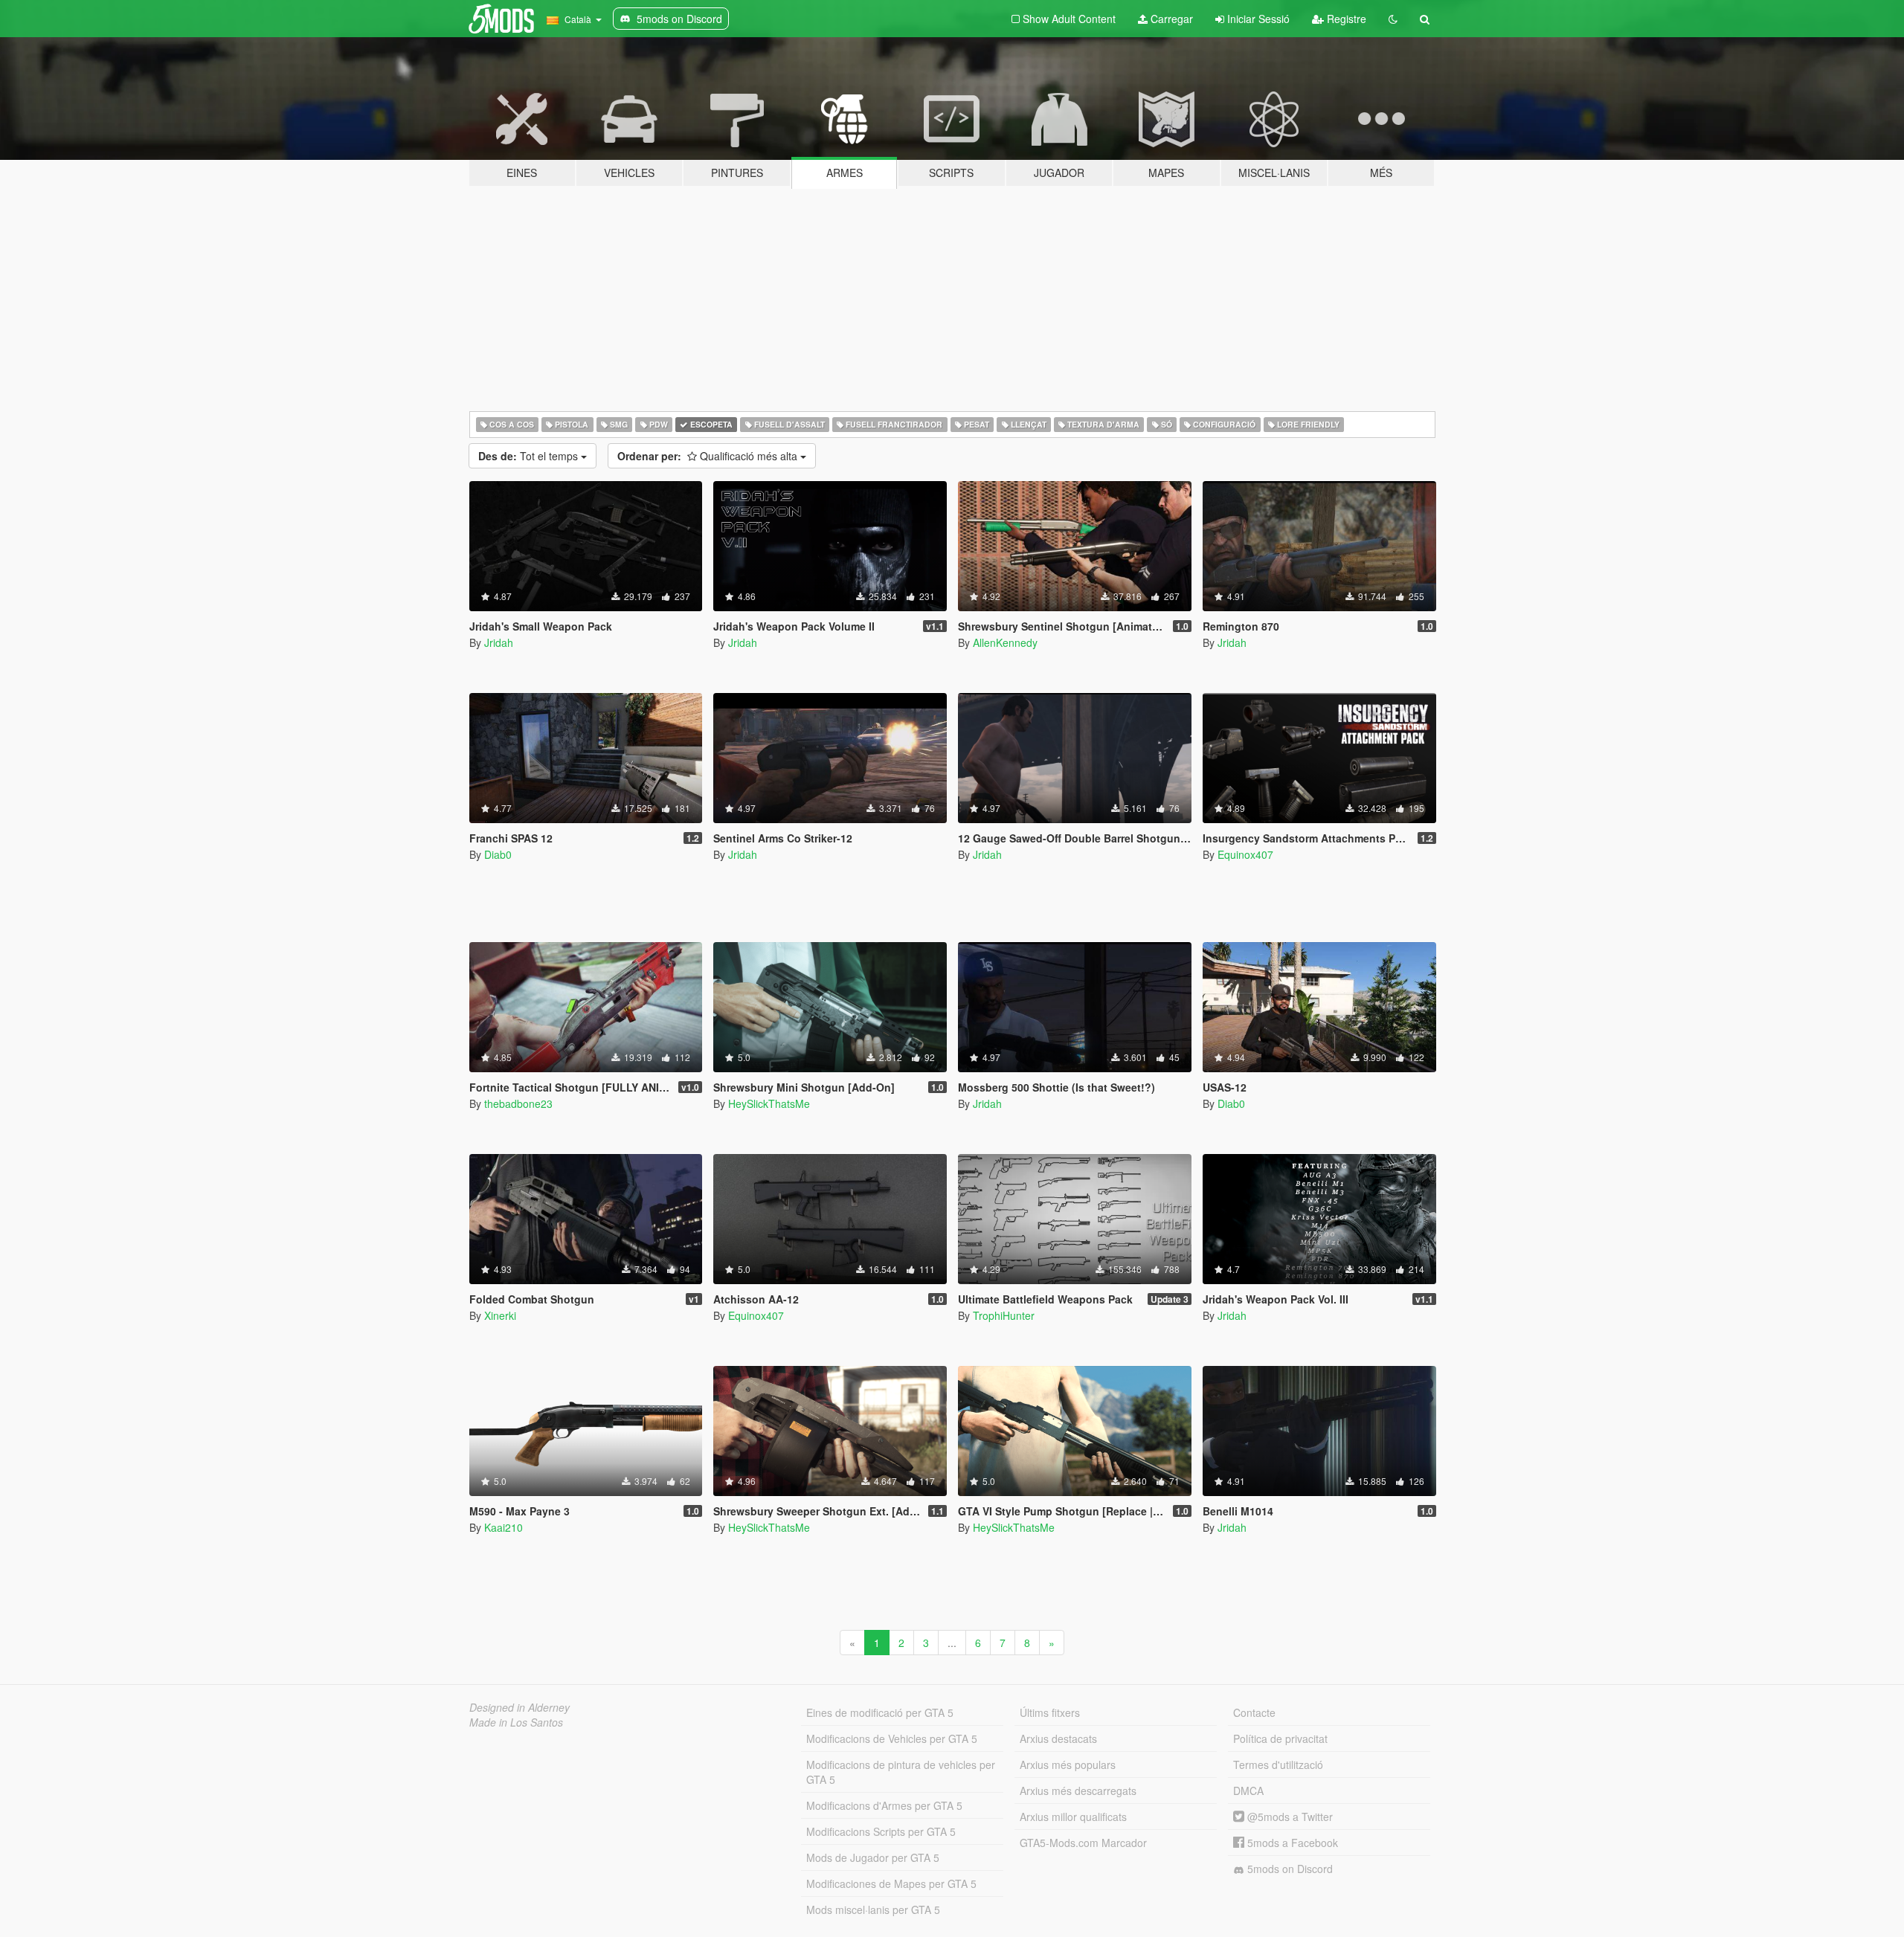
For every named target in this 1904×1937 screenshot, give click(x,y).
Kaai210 (504, 1527)
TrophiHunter (1004, 1315)
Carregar (1170, 19)
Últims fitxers (1050, 1712)
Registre (1345, 19)
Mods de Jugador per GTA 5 (873, 1857)
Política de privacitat (1280, 1738)
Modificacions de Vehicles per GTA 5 (892, 1738)
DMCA (1248, 1791)
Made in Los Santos (516, 1722)
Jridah (499, 642)
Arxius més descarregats (1078, 1791)
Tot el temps (530, 456)
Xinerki (500, 1315)
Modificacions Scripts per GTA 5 (881, 1831)
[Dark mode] (1393, 19)
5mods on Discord (1289, 1869)
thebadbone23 (518, 1103)
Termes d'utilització (1278, 1764)
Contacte (1254, 1712)
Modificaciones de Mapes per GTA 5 (891, 1883)
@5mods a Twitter (1289, 1817)
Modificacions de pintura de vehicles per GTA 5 (901, 1772)
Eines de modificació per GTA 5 (880, 1712)
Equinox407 (1245, 854)
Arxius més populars (1068, 1764)
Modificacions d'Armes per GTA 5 (884, 1805)
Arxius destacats (1058, 1738)
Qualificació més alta (709, 456)
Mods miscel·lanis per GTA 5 (873, 1909)
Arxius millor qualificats (1073, 1817)
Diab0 (498, 854)
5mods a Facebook (1291, 1843)
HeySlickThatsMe (769, 1103)
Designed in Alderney (520, 1707)
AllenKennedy (1005, 642)
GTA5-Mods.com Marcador (1083, 1843)
